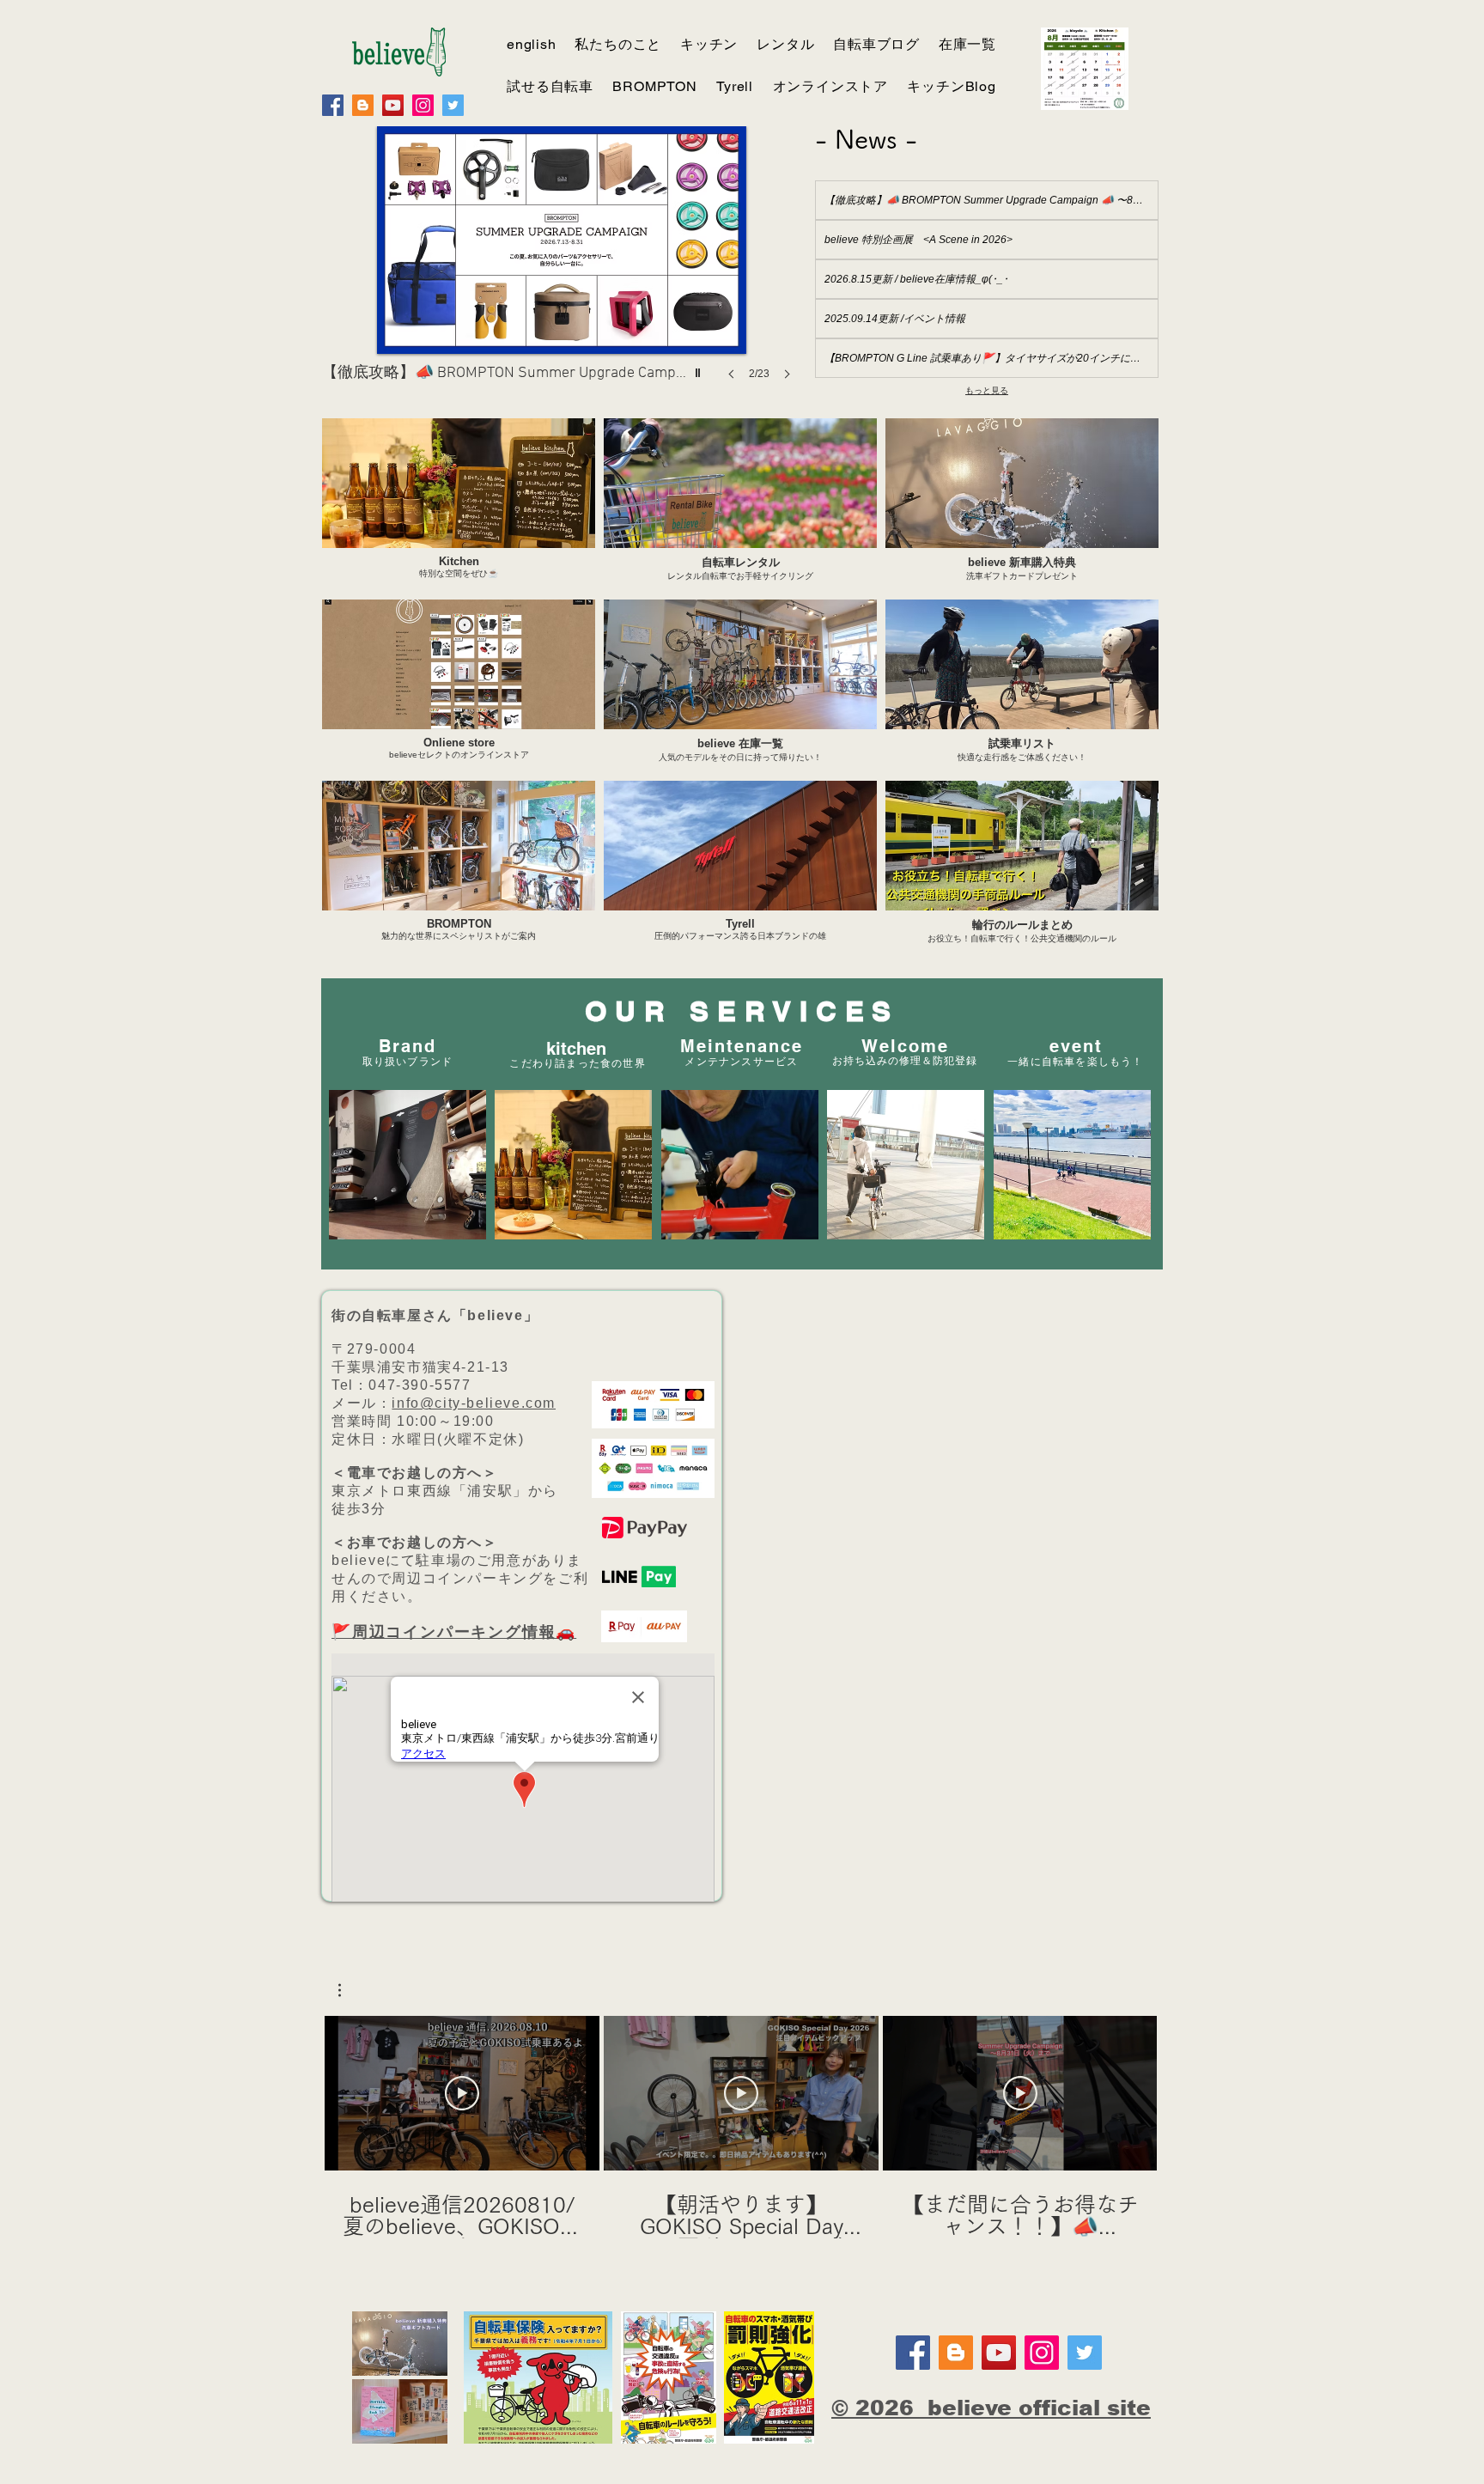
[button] (348, 1990)
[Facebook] (333, 105)
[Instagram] (423, 105)
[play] (700, 368)
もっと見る (987, 390)
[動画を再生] (462, 2093)
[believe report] (363, 105)
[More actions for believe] (348, 1990)
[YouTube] (393, 105)
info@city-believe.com (474, 1403)
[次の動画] (1133, 2090)
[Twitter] (453, 105)
